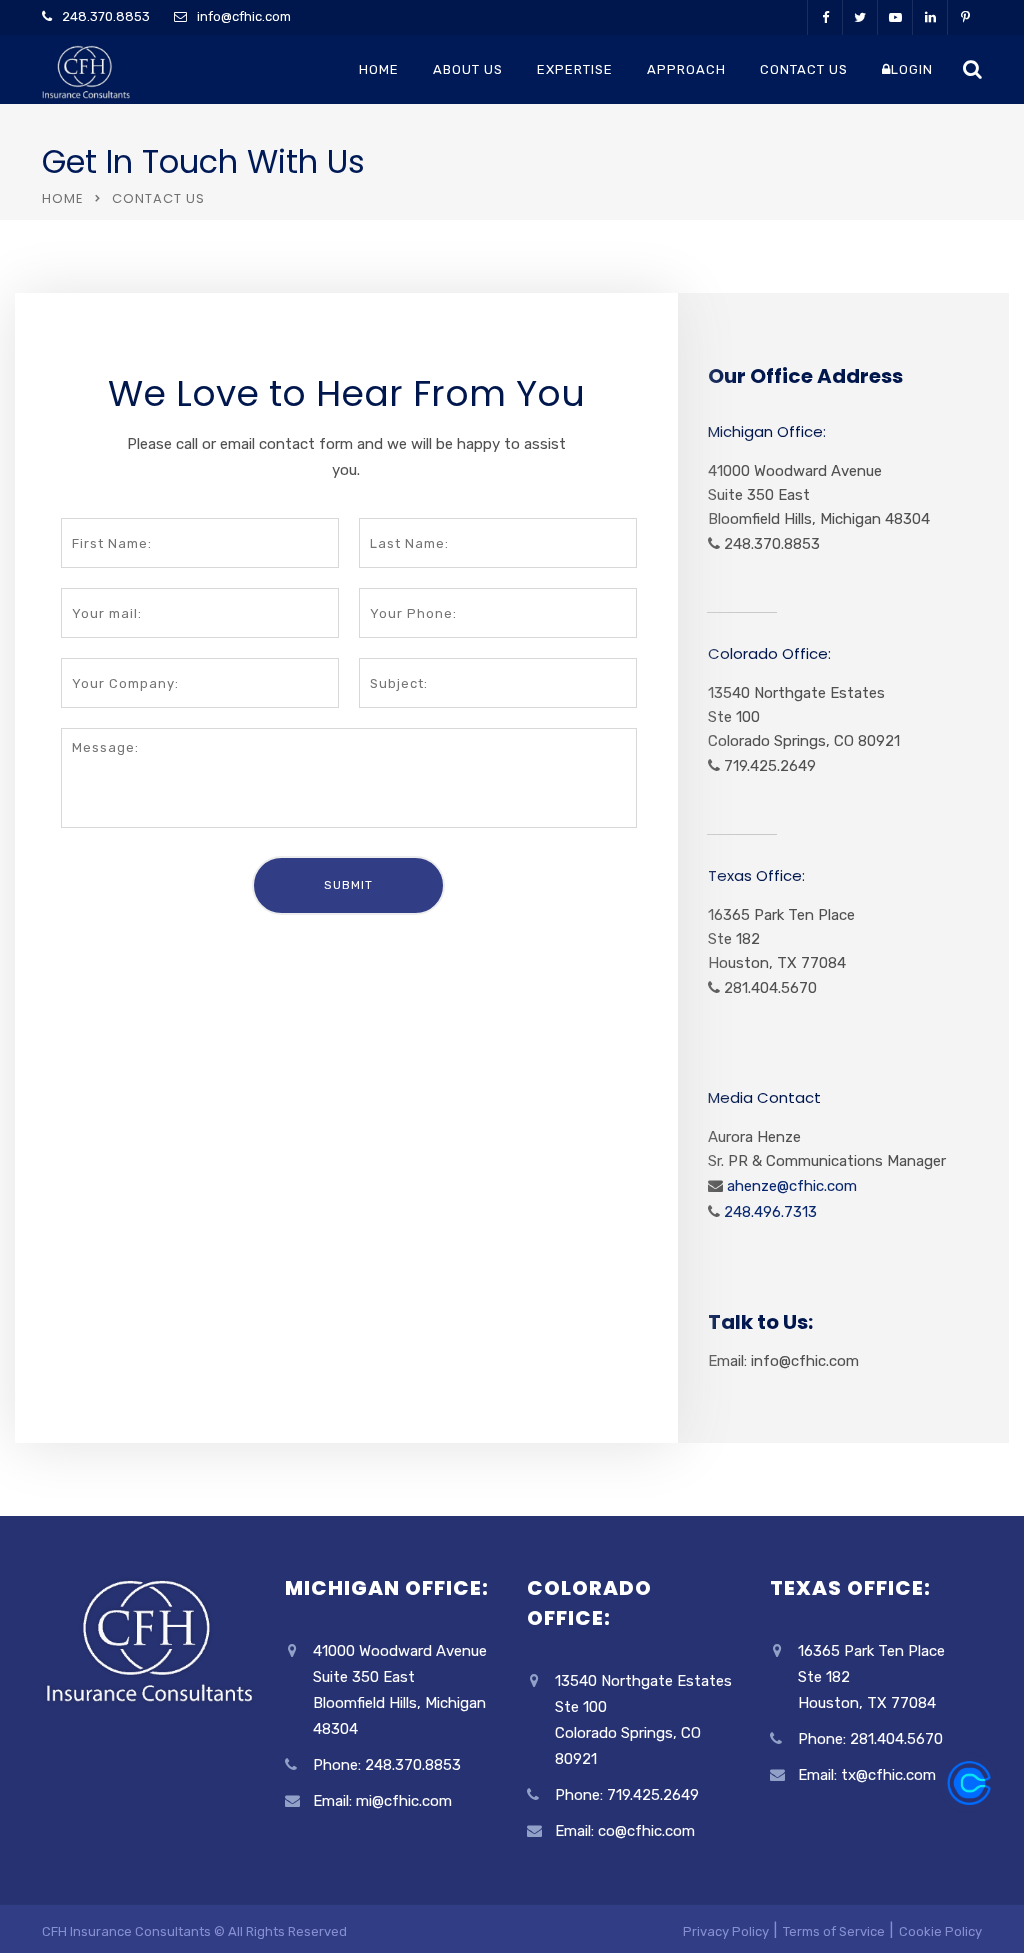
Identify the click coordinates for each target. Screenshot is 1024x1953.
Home (379, 69)
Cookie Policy (940, 1931)
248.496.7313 (768, 1212)
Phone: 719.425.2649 (627, 1795)
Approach (686, 69)
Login (912, 69)
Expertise (575, 69)
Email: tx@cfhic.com (867, 1775)
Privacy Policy (726, 1931)
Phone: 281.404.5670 (870, 1739)
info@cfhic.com (244, 16)
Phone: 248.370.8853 (387, 1765)
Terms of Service (834, 1931)
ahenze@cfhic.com (790, 1186)
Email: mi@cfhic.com (382, 1801)
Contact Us (804, 69)
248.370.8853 (106, 16)
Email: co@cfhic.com (625, 1831)
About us (468, 69)
